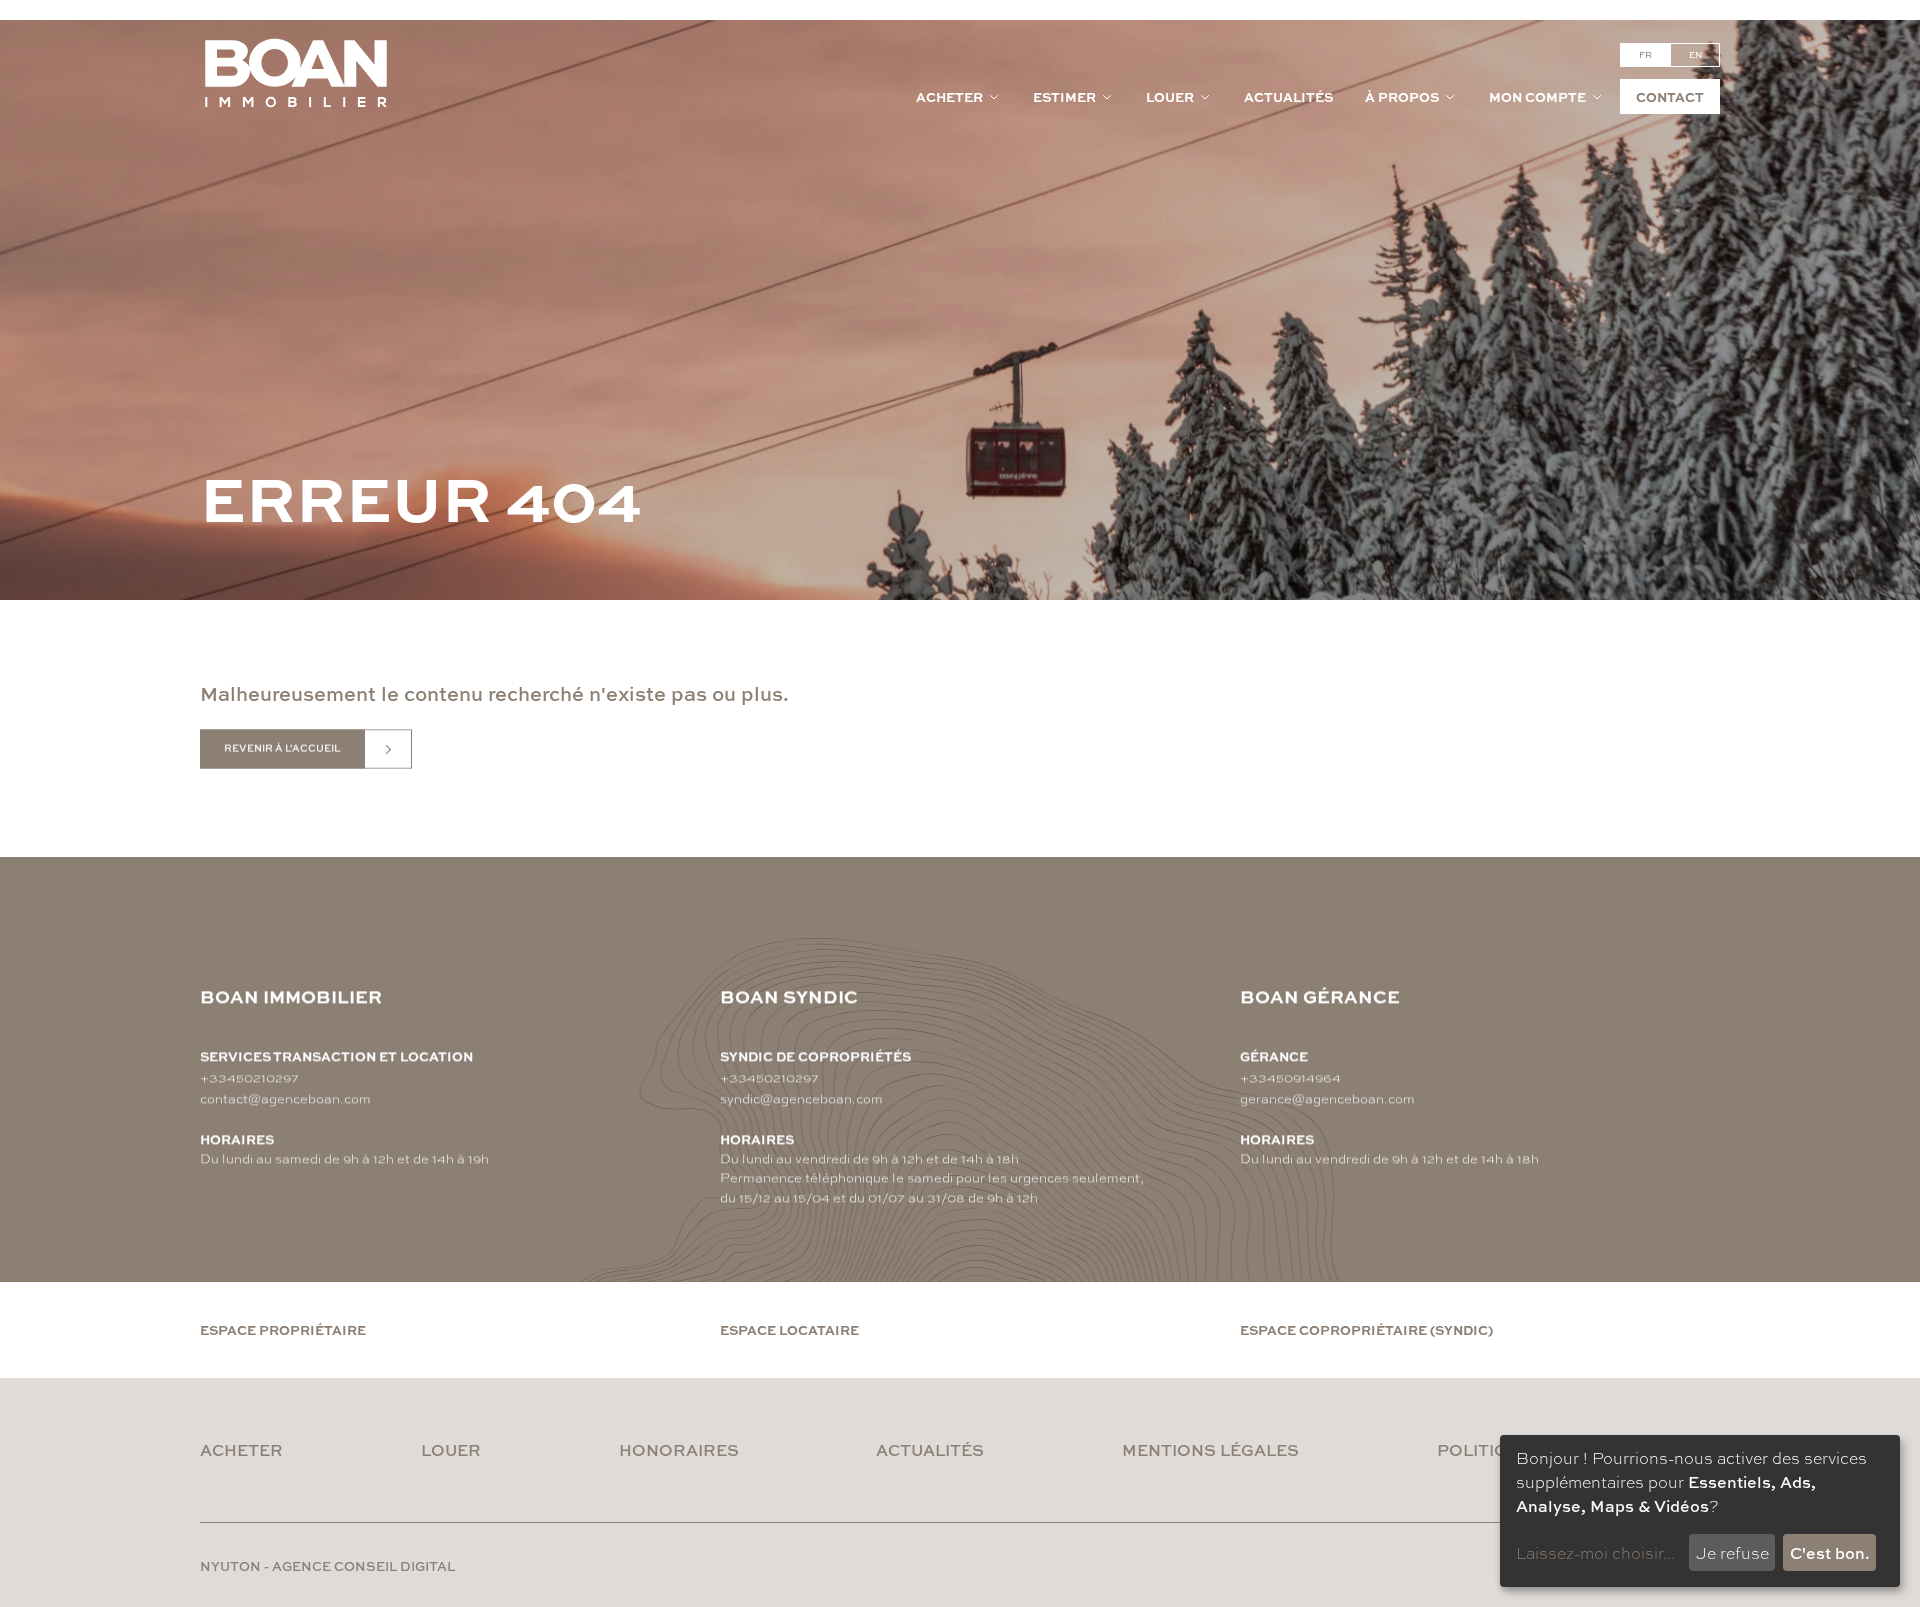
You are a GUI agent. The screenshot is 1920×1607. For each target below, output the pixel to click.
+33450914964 (1290, 1076)
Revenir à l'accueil (282, 748)
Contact (1670, 96)
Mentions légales (1210, 1449)
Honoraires (679, 1449)
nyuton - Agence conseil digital (327, 1565)
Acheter (949, 96)
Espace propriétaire (283, 1329)
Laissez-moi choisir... (1595, 1552)
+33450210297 (249, 1076)
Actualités (1288, 96)
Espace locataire (789, 1329)
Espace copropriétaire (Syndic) (1366, 1329)
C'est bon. (1830, 1552)
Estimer (1064, 96)
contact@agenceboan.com (285, 1097)
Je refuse (1732, 1552)
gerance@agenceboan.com (1327, 1097)
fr (1645, 54)
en (1695, 54)
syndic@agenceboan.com (801, 1097)
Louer (1170, 96)
